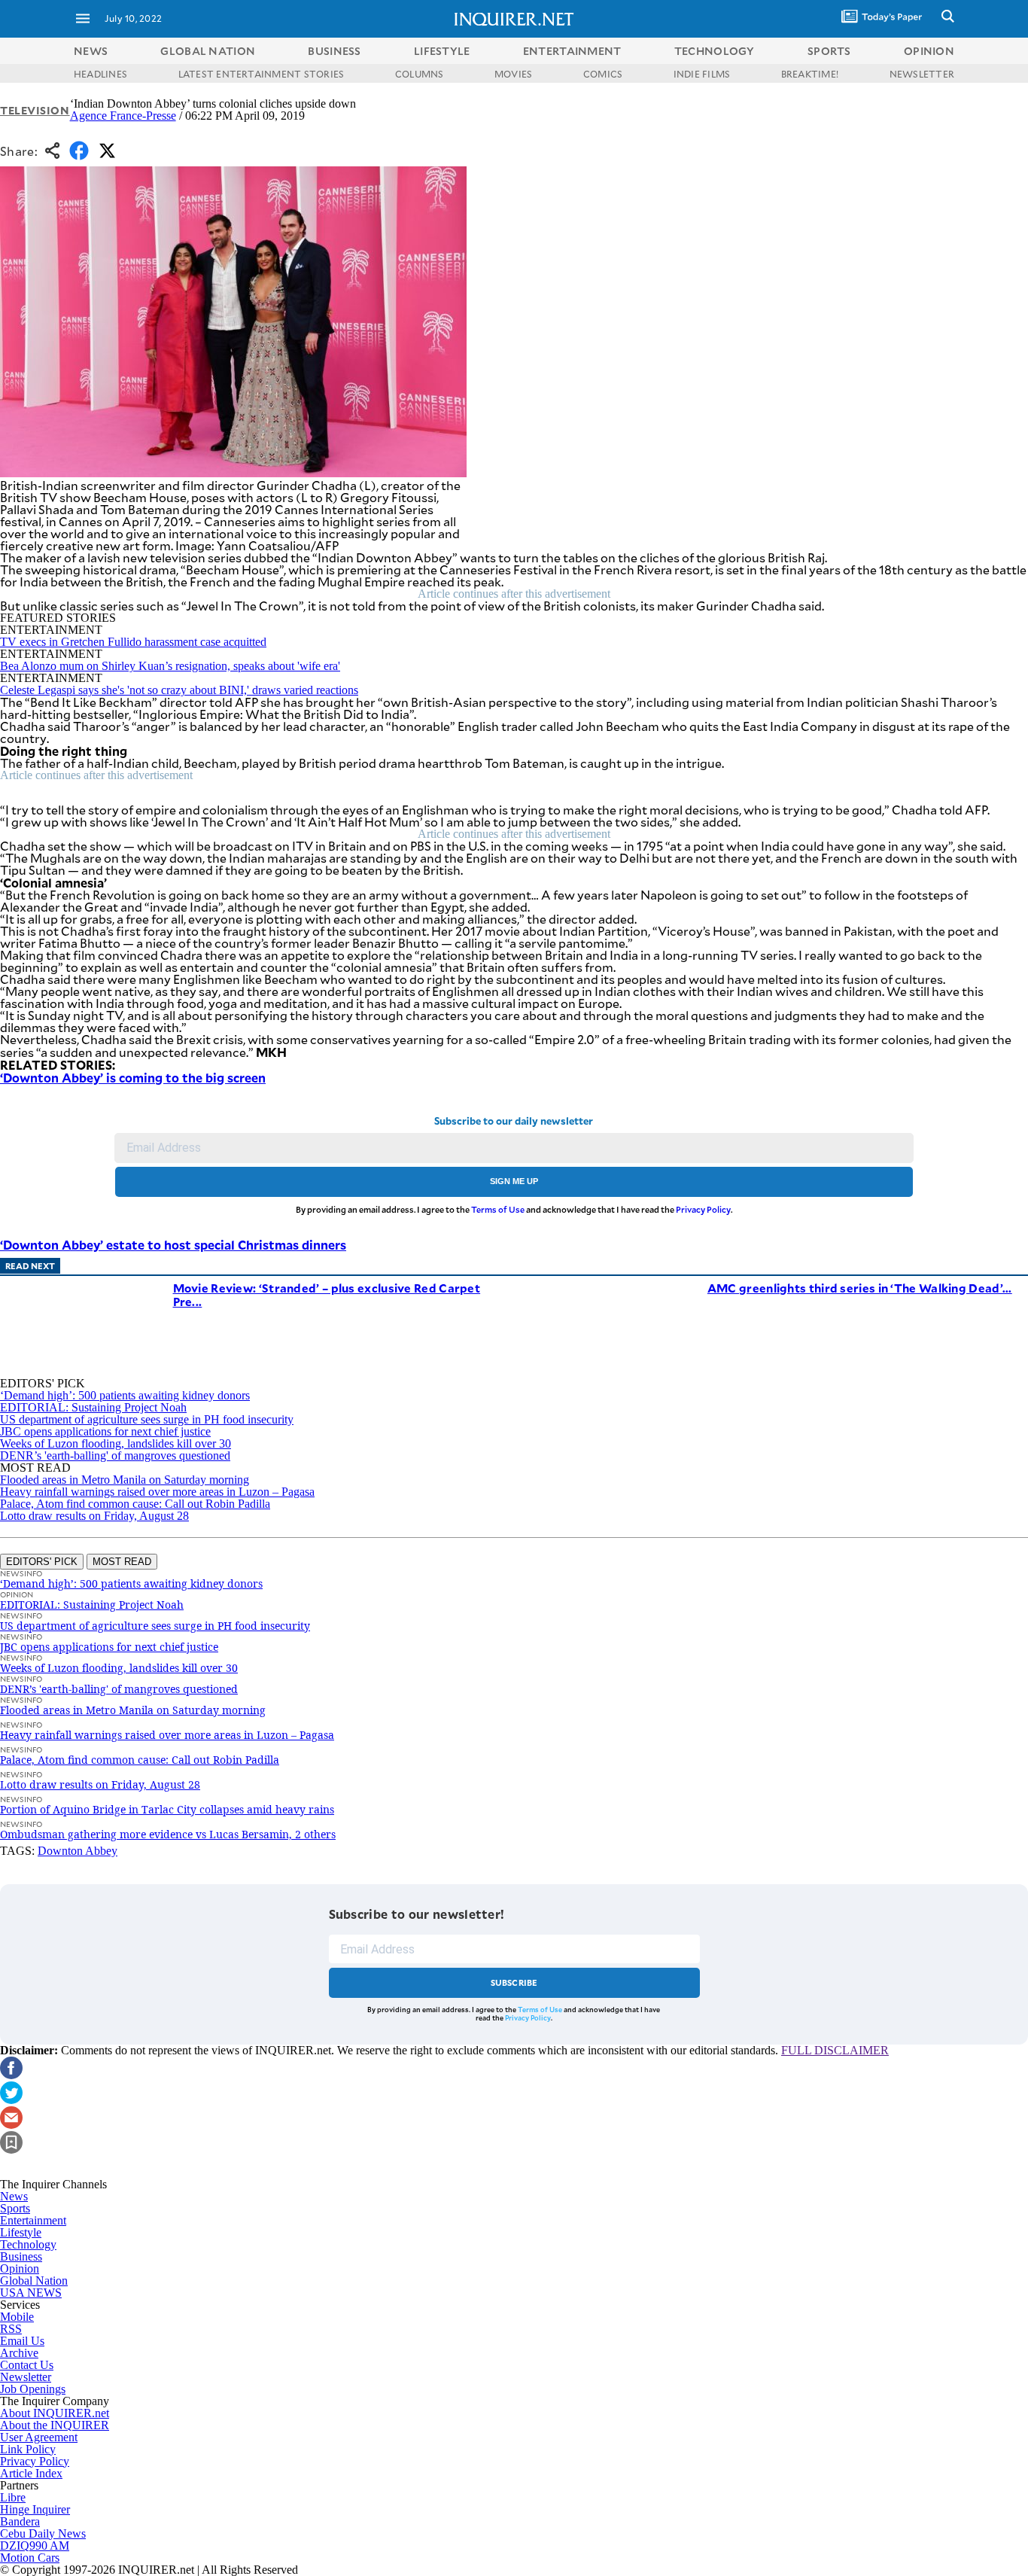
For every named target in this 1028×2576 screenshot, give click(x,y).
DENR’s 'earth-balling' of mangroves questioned (115, 1455)
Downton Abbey (78, 1851)
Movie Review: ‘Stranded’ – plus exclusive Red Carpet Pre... (327, 1294)
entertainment (572, 51)
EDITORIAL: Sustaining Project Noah (93, 1407)
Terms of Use (498, 1209)
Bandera (20, 2521)
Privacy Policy (703, 1209)
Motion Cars (30, 2558)
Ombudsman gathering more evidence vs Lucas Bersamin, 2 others (168, 1834)
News (91, 51)
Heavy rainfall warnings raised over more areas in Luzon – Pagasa (157, 1492)
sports (829, 51)
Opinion (20, 2268)
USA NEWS (31, 2293)
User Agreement (39, 2437)
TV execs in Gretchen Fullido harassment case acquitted (133, 642)
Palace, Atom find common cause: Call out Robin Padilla (135, 1504)
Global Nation (34, 2281)
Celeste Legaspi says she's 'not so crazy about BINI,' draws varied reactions (179, 690)
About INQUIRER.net (55, 2413)
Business (21, 2256)
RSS (11, 2329)
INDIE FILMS (702, 74)
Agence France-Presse (123, 116)
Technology (28, 2244)
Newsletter (26, 2377)
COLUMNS (420, 74)
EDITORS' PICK (42, 1562)
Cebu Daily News (43, 2533)
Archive (19, 2353)
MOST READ (122, 1562)
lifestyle (442, 51)
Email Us (22, 2341)
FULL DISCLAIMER (835, 2050)
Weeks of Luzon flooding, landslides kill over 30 (116, 1443)
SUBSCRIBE (514, 1982)
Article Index (31, 2473)
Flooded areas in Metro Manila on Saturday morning (125, 1480)
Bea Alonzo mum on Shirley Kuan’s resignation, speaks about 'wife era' (170, 666)
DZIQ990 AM (35, 2546)
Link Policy (28, 2449)
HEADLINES (100, 74)
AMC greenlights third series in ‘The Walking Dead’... (860, 1288)
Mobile (17, 2317)
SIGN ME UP (514, 1181)
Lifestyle (21, 2232)
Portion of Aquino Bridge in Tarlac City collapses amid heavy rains (167, 1809)
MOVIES (513, 74)
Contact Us (27, 2365)
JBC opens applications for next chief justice (105, 1431)
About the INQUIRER (55, 2425)
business (334, 51)
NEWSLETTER (922, 74)
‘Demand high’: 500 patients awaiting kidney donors (125, 1395)
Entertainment (33, 2220)
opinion (929, 51)
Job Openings (33, 2389)
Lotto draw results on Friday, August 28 (94, 1516)
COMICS (603, 74)
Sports (15, 2208)
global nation (208, 51)
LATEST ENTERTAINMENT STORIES (262, 74)
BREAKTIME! (810, 74)
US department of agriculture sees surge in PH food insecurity (147, 1419)
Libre (13, 2497)
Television (35, 110)
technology (715, 51)
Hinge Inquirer (35, 2509)
